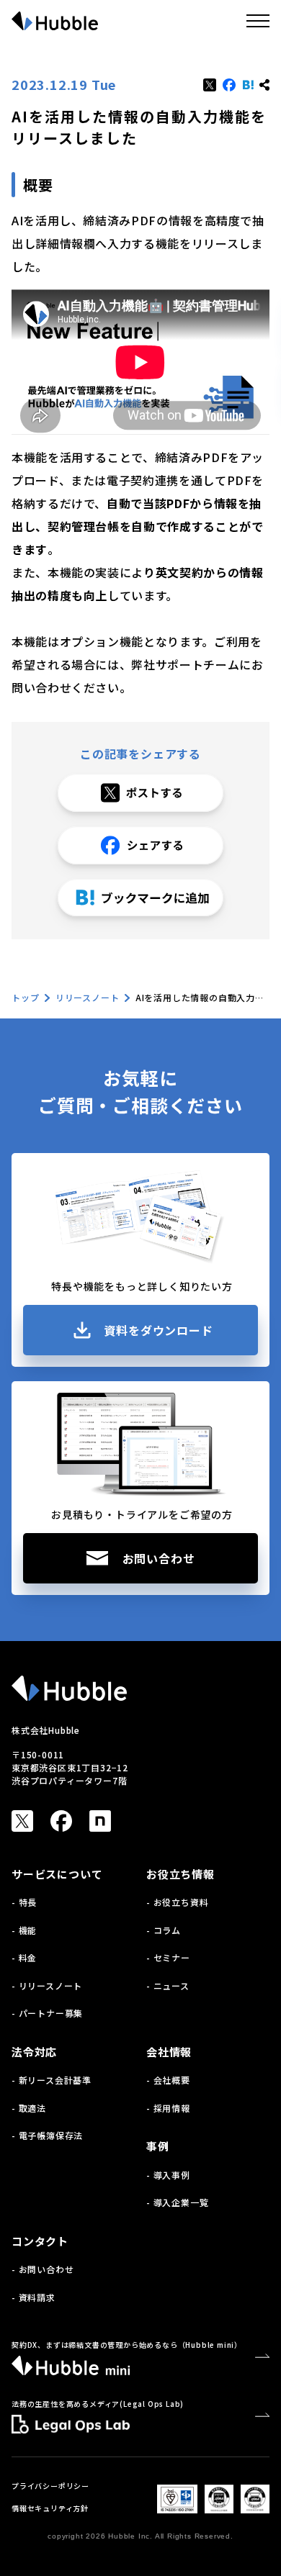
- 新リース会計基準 (52, 2080)
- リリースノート (47, 1985)
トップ (25, 997)
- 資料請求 (34, 2297)
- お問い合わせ (43, 2269)
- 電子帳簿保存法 (47, 2135)
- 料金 (24, 1957)
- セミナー (168, 1957)
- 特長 (24, 1902)
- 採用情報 (168, 2108)
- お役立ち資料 (177, 1902)
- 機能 (24, 1930)
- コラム (164, 1930)
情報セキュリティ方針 (50, 2508)
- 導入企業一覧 (177, 2202)
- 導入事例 (168, 2175)
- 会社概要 (168, 2080)
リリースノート (88, 997)
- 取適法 (29, 2108)
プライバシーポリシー (50, 2486)
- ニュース (168, 1985)
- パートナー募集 (47, 2013)
